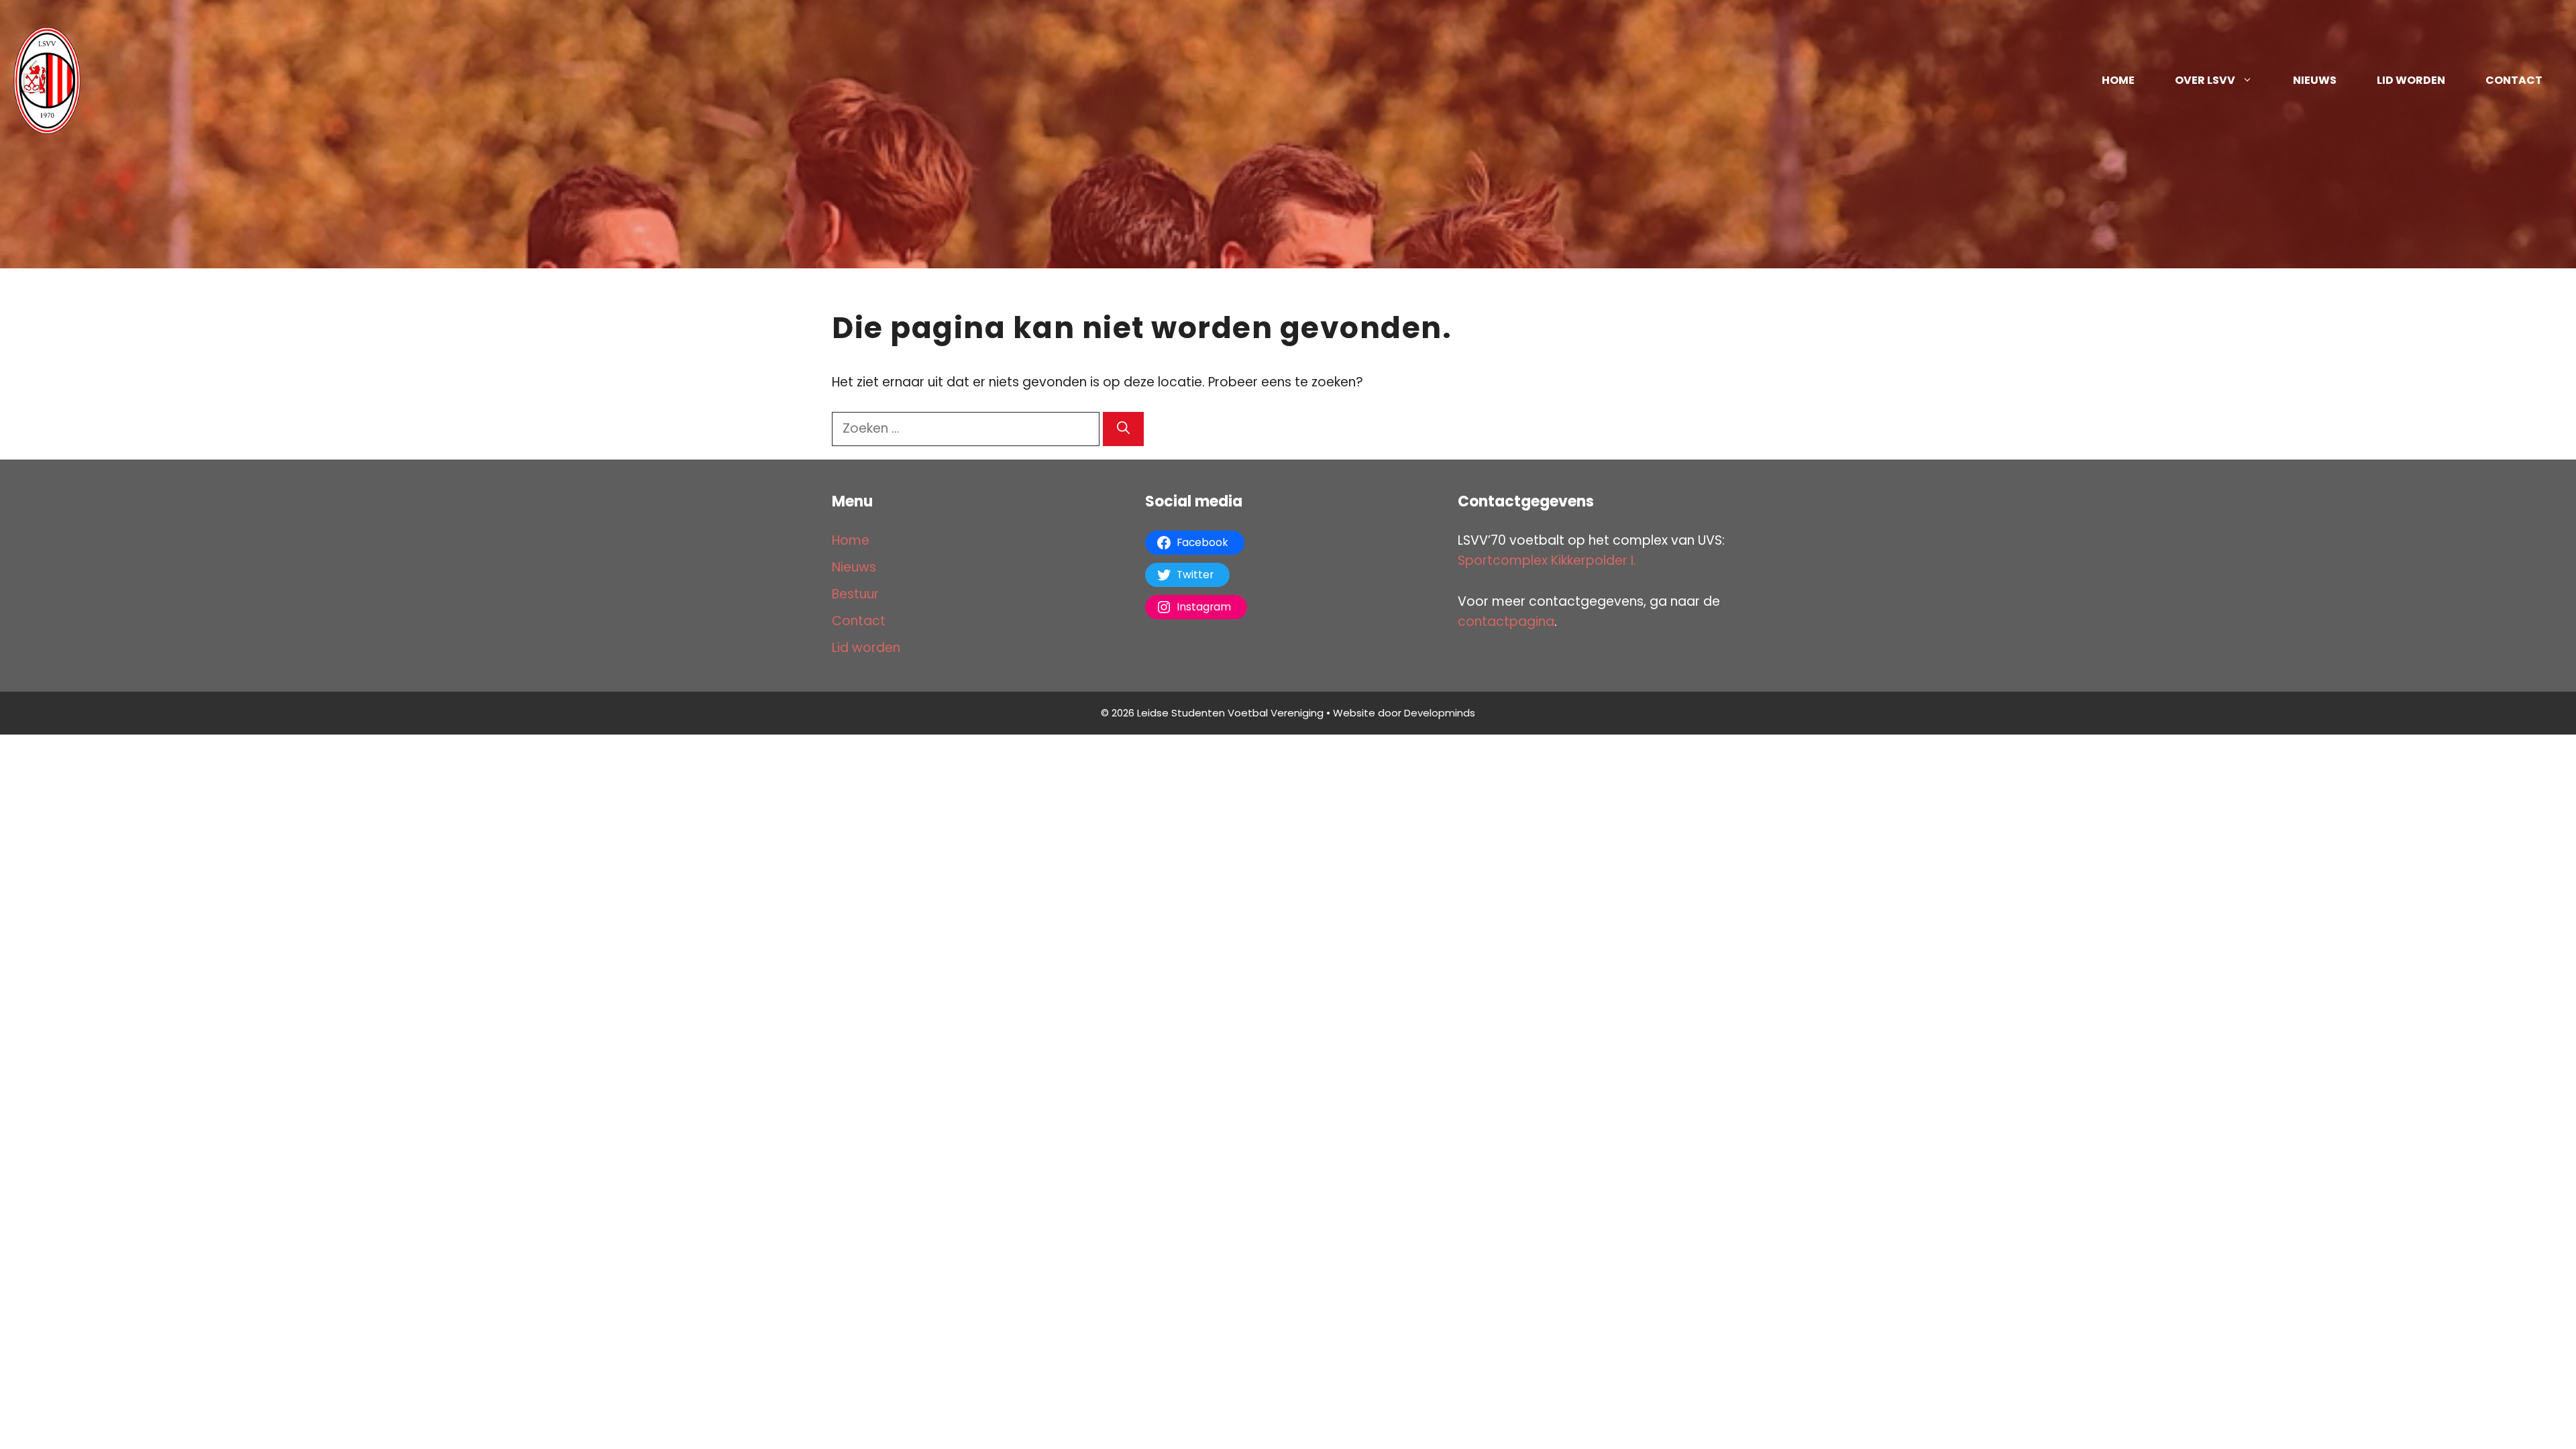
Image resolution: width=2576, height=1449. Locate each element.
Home (2118, 80)
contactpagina (1506, 622)
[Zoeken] (1123, 429)
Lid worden (2411, 80)
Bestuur (855, 594)
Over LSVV (2205, 80)
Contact (2514, 80)
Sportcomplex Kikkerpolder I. (1547, 560)
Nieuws (2315, 80)
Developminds (1440, 713)
